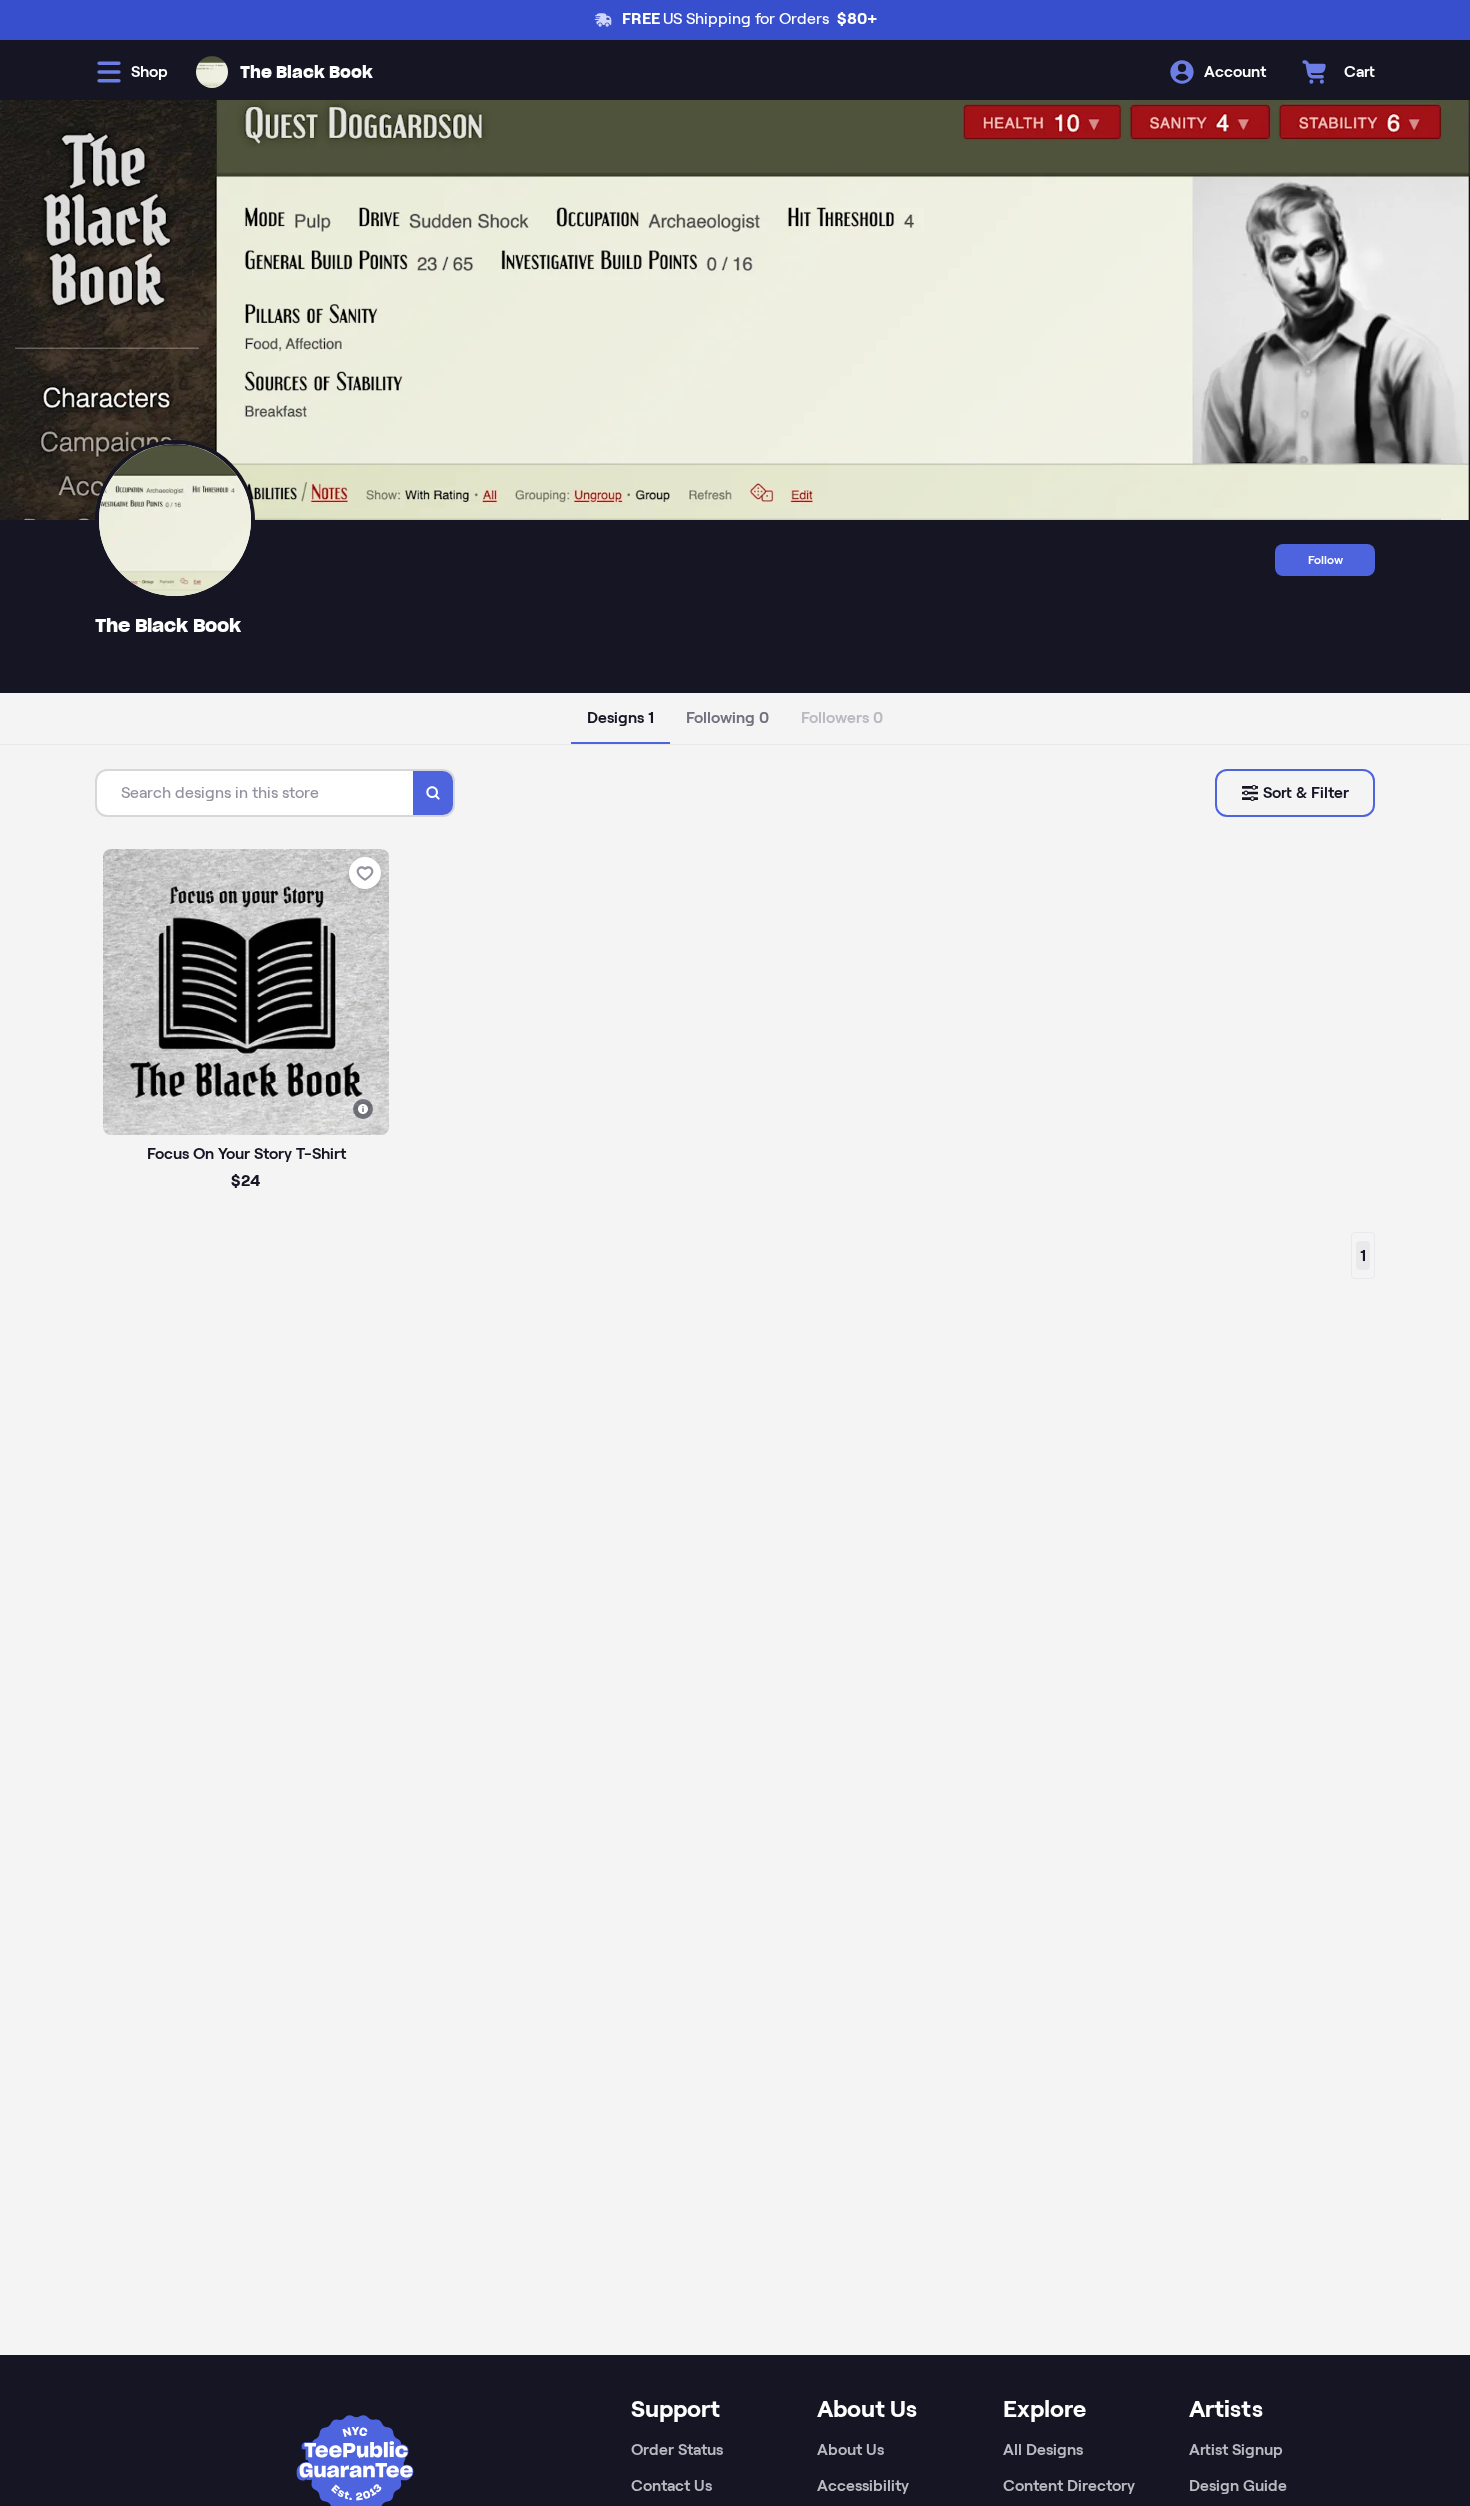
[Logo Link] (212, 72)
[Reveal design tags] (363, 1109)
